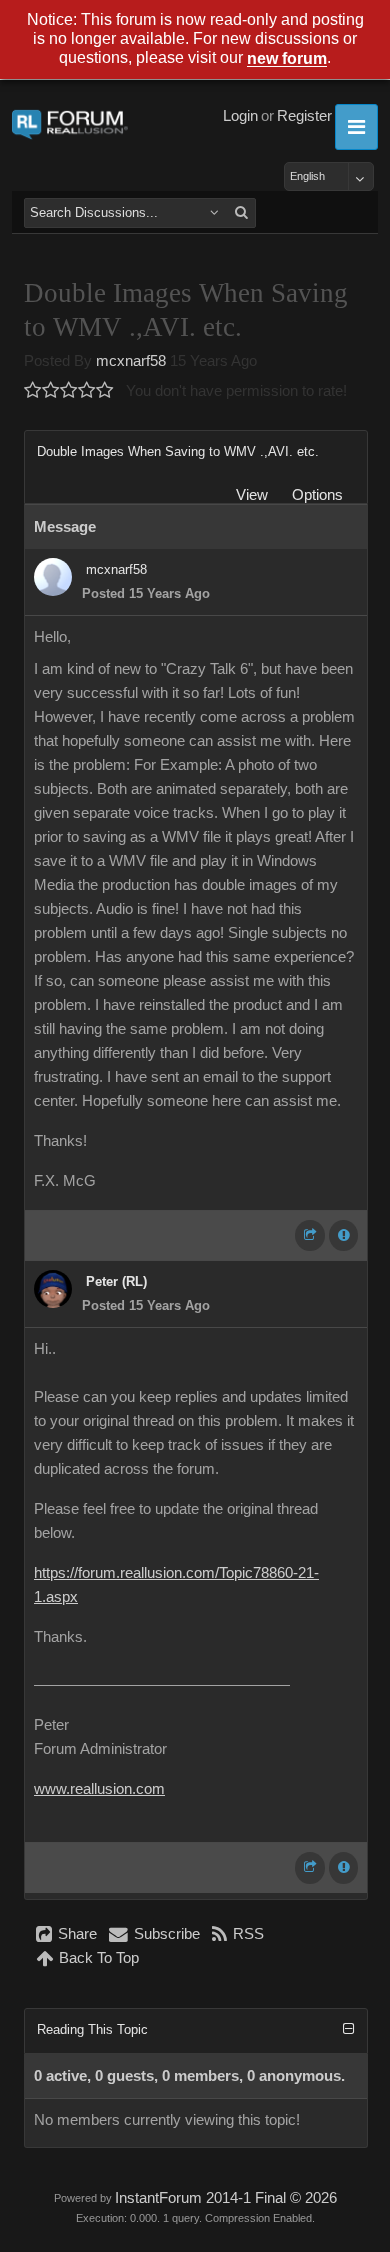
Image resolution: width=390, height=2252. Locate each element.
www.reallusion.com (99, 1789)
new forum (287, 59)
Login (240, 116)
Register (304, 116)
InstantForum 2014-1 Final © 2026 (226, 2198)
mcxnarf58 (131, 361)
